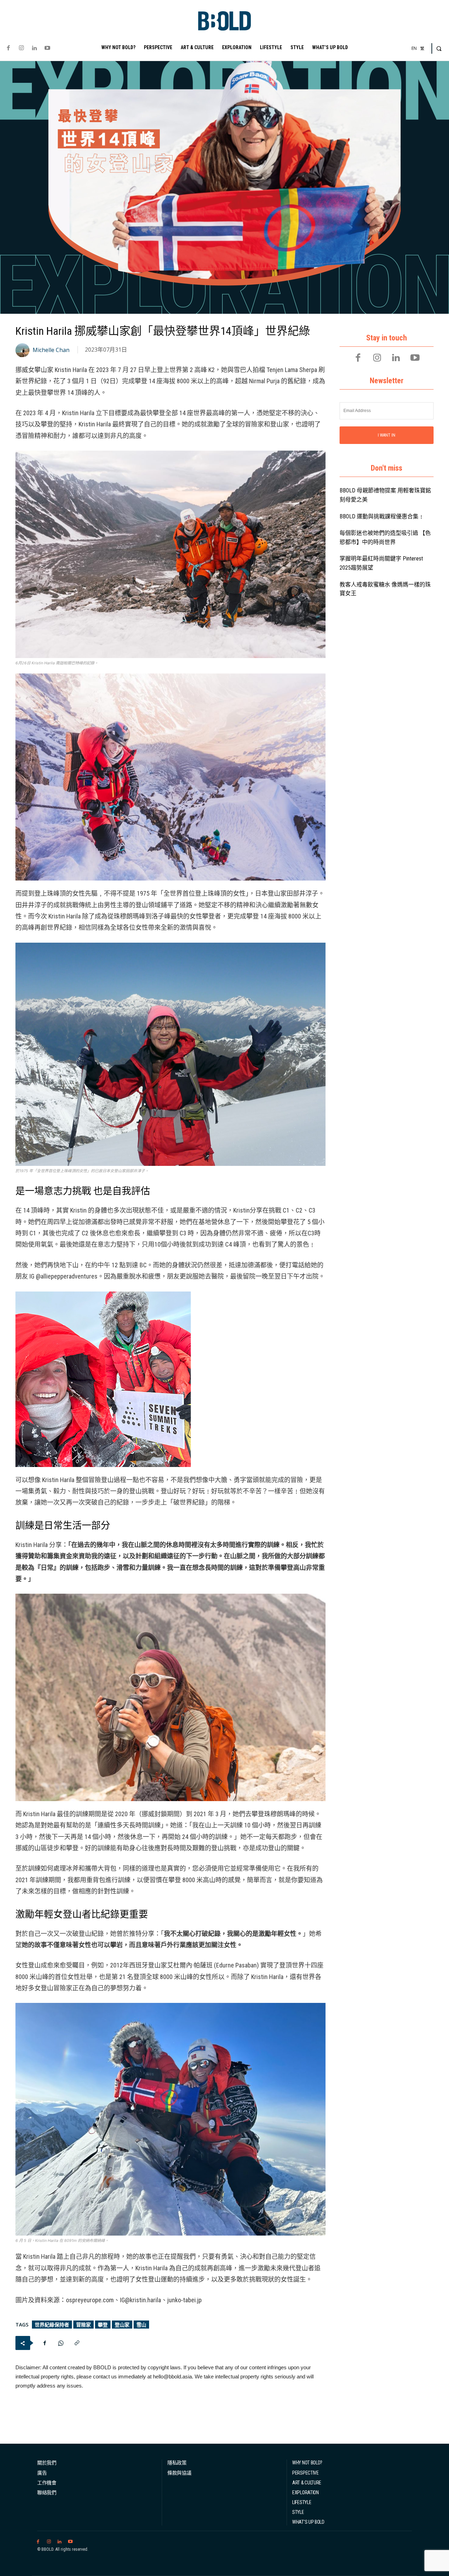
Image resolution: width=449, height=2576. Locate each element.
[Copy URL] (77, 2343)
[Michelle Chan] (24, 350)
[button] (439, 48)
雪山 (141, 2325)
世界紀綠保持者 (52, 2325)
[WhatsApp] (61, 2343)
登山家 (122, 2325)
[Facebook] (8, 48)
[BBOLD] (224, 21)
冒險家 (83, 2325)
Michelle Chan (51, 350)
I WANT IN (387, 435)
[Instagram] (21, 48)
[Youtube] (48, 48)
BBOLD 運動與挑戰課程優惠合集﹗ (382, 516)
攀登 (103, 2325)
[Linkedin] (34, 48)
